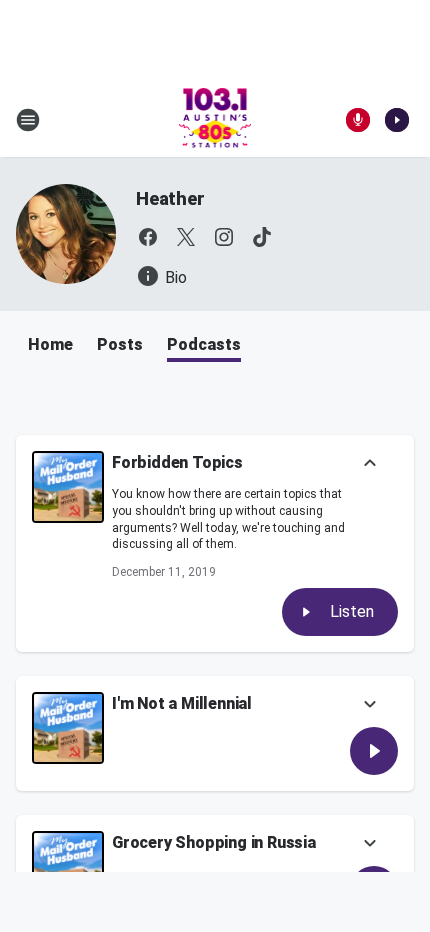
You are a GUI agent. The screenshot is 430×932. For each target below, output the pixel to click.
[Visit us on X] (186, 237)
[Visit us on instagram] (224, 237)
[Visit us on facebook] (148, 237)
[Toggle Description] (370, 464)
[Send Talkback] (358, 120)
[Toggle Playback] (68, 487)
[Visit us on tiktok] (262, 237)
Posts (120, 344)
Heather (170, 198)
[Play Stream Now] (397, 120)
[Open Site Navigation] (28, 120)
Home (50, 344)
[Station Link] (215, 120)
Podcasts (204, 344)
